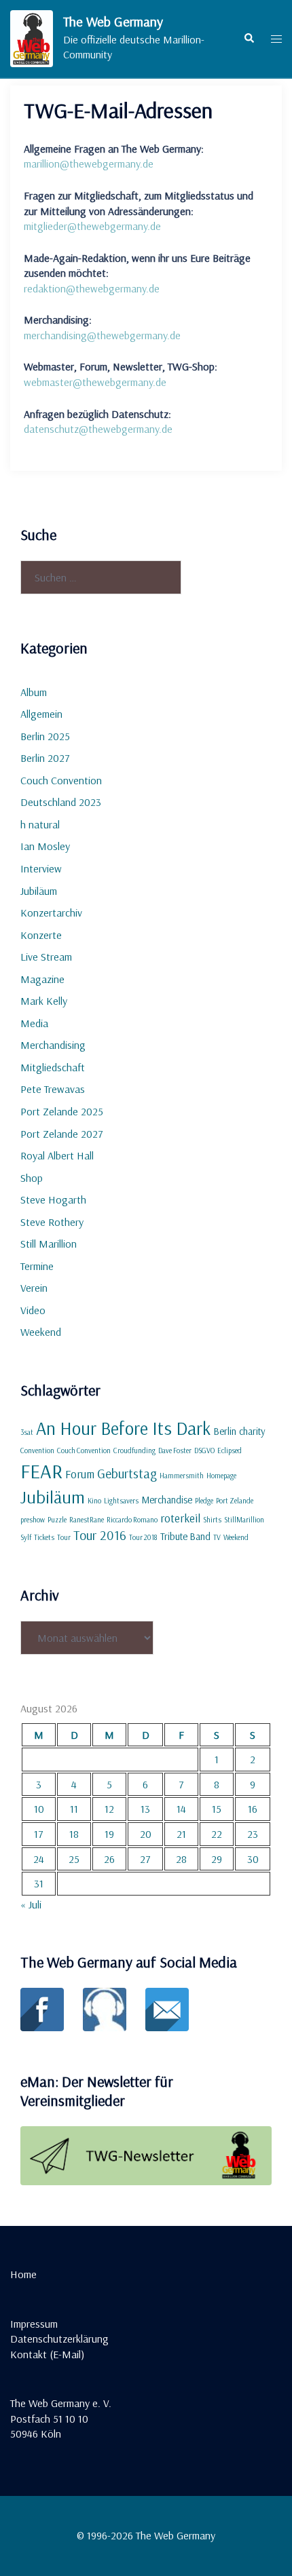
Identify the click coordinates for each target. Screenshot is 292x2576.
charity (252, 1431)
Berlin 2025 (45, 736)
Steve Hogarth (53, 1199)
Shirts (212, 1520)
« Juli (31, 1904)
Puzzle (57, 1520)
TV (217, 1537)
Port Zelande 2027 (62, 1134)
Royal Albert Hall (57, 1155)
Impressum (34, 2324)
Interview (41, 868)
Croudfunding (134, 1450)
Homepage (221, 1476)
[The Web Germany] (32, 39)
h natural (40, 824)
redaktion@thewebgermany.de (92, 288)
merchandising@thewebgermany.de (102, 335)
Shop (32, 1178)
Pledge (204, 1501)
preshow (33, 1520)
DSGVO (204, 1450)
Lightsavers (121, 1501)
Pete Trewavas (53, 1089)
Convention (37, 1450)
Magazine (42, 979)
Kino (94, 1501)
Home (23, 2274)
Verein (34, 1288)
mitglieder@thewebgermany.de (92, 226)
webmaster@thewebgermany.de (95, 382)
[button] (249, 39)
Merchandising (53, 1045)
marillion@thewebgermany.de (89, 164)
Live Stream (46, 957)
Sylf (26, 1537)
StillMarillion (244, 1520)
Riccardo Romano (132, 1520)
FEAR (41, 1471)
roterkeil (180, 1518)
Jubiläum (39, 891)
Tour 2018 (143, 1537)
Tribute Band (185, 1536)
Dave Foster (175, 1450)
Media (34, 1023)
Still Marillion (49, 1244)
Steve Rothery (52, 1222)
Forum (80, 1474)
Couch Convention (61, 780)
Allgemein (41, 714)
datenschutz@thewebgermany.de (98, 429)
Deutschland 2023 (61, 802)
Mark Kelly (44, 1001)
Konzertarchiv (51, 912)
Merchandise (167, 1500)
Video (33, 1310)
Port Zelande (235, 1501)
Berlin (225, 1431)
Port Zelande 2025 (62, 1111)
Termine (37, 1266)
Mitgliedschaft (53, 1067)
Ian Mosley (45, 846)
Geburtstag (127, 1474)
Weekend (41, 1332)
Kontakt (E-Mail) (47, 2354)
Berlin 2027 (45, 758)
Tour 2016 (100, 1535)
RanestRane (87, 1520)
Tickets (44, 1537)
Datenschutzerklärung (59, 2339)
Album (34, 692)
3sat (27, 1432)
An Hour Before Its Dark (123, 1428)
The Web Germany (113, 21)
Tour (64, 1537)
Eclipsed (230, 1450)
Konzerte (41, 935)
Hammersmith (182, 1476)
